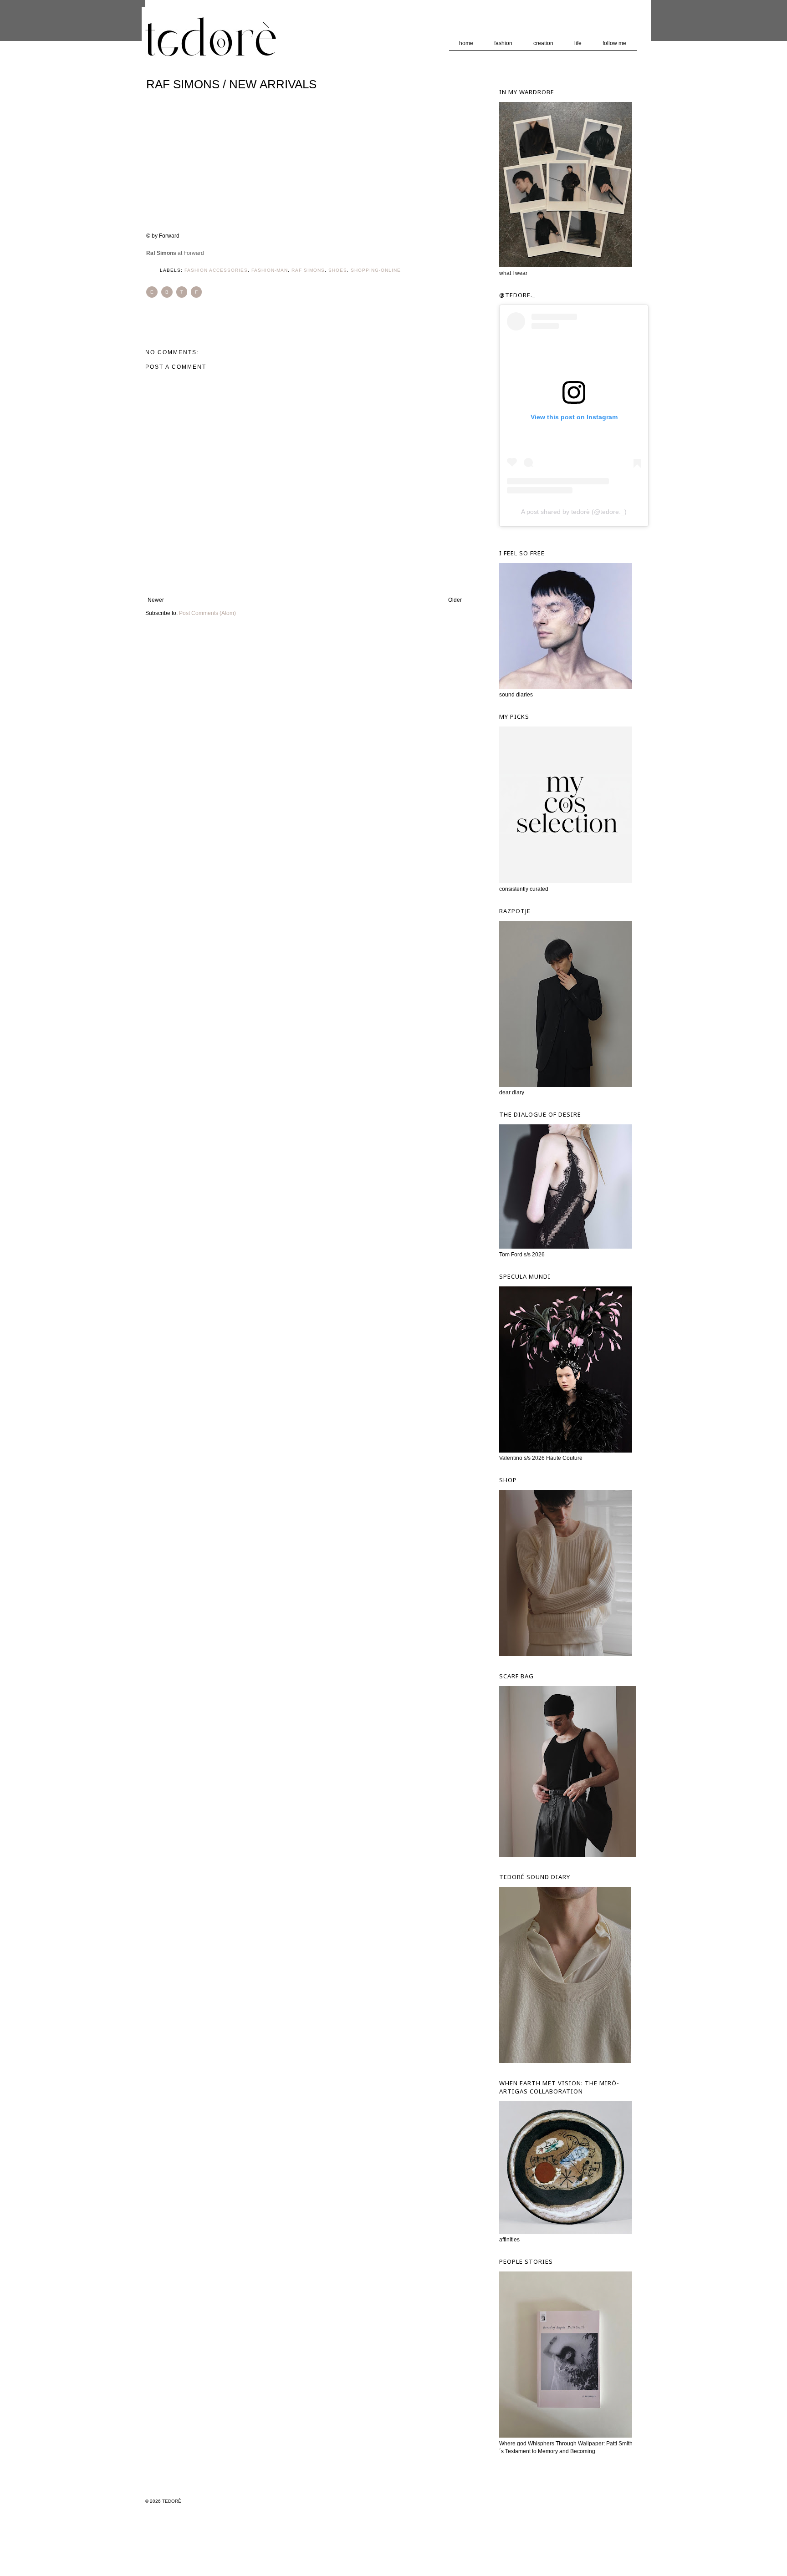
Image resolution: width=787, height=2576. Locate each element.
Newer (156, 600)
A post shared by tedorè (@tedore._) (574, 512)
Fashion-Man (270, 270)
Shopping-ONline (376, 270)
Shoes (338, 270)
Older (455, 600)
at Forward (175, 253)
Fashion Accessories (216, 270)
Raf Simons (308, 270)
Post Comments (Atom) (207, 613)
